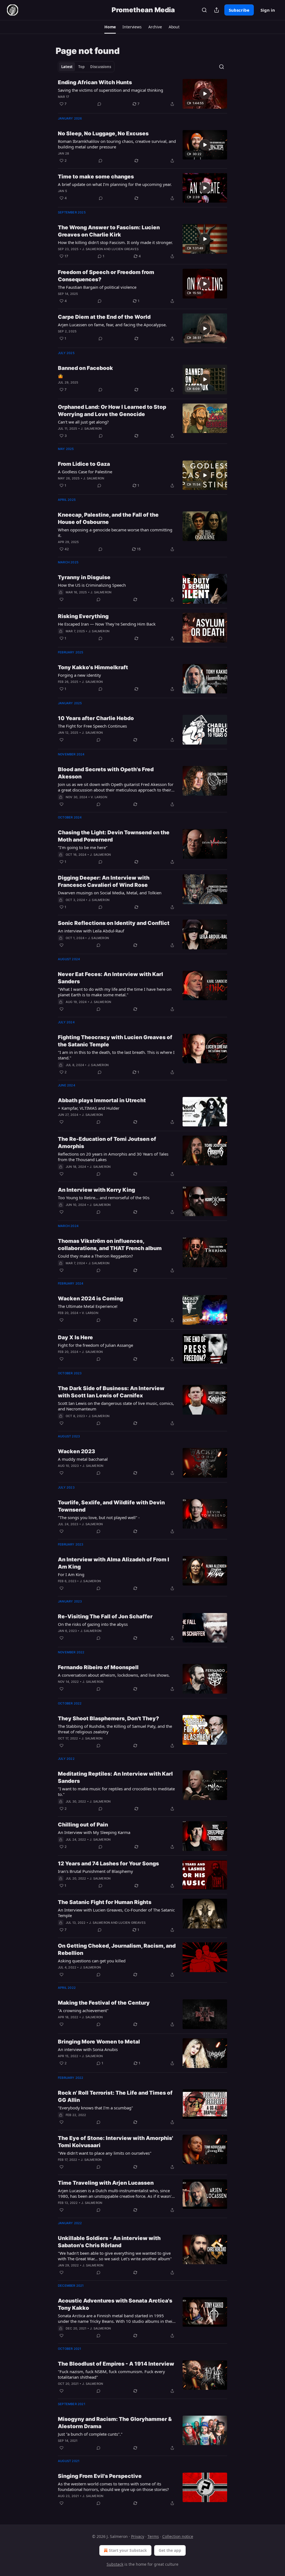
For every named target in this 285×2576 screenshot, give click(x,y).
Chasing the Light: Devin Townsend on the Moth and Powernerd (114, 836)
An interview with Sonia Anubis (88, 2049)
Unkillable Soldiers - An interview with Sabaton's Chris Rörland (109, 2242)
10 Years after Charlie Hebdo (96, 718)
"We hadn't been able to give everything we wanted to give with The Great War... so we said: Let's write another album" (115, 2256)
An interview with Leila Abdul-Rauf (91, 931)
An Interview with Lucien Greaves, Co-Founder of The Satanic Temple (116, 1913)
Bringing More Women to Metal (99, 2042)
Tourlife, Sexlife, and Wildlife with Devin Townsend (111, 1506)
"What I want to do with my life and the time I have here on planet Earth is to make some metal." (115, 992)
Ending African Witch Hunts (95, 82)
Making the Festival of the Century (104, 2003)
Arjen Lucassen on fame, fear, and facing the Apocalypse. (112, 325)
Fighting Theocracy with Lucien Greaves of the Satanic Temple (115, 1041)
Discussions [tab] (101, 67)
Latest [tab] (67, 67)
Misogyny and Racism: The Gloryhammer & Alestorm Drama (115, 2423)
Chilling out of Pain (83, 1825)
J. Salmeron (93, 249)
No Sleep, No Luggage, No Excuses (103, 134)
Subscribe (239, 10)
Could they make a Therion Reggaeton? (95, 1256)
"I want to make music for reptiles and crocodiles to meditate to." (116, 1791)
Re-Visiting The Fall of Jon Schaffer (105, 1616)
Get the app (170, 2550)
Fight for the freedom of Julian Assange (95, 1345)
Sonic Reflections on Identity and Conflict (114, 923)
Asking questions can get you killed (92, 1961)
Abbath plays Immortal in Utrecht (102, 1100)
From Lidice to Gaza (84, 464)
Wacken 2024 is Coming (90, 1299)
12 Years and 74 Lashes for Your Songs (108, 1864)
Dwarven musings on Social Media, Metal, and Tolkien (110, 893)
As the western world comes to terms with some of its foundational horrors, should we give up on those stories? (113, 2487)
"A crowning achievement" (83, 2010)
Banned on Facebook (85, 368)
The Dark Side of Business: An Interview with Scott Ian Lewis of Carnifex (111, 1392)
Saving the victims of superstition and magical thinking (110, 90)
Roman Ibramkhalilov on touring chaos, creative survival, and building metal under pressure (117, 144)
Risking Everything (83, 616)
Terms (153, 2536)
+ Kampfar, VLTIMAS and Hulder (89, 1108)
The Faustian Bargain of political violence (97, 287)
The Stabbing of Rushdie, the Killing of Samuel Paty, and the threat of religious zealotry (115, 1729)
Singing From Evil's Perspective (100, 2476)
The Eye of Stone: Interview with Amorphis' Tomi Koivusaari (116, 2142)
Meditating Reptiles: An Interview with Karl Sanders (115, 1777)
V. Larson (99, 797)
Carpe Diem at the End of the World (104, 317)
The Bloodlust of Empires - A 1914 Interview (116, 2364)
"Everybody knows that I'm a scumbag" (95, 2108)
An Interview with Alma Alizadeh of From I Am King (114, 1563)
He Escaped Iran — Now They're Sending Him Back (107, 624)
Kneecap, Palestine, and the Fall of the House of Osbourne (108, 518)
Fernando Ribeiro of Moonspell (98, 1667)
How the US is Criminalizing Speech (92, 585)
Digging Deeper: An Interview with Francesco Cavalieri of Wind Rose (104, 881)
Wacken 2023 (77, 1451)
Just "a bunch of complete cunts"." (90, 2434)
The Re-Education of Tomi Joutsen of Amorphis (107, 1143)
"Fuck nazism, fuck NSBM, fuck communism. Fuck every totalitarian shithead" (111, 2374)
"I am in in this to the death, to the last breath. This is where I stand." (116, 1055)
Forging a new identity (79, 675)
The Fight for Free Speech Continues (92, 726)
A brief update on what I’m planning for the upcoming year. (115, 184)
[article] (142, 94)
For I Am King (71, 1574)
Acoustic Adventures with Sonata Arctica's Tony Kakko (115, 2304)
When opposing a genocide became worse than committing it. (115, 532)
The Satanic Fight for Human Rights (105, 1902)
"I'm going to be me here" (83, 847)
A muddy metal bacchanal (83, 1459)
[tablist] (86, 67)
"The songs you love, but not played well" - (99, 1517)
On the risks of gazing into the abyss (93, 1624)
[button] (110, 27)
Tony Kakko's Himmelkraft (93, 667)
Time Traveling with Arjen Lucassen (106, 2183)
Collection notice (178, 2536)
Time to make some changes (96, 177)
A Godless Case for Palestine (85, 472)
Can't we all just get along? (83, 422)
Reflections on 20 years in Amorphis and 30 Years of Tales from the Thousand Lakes (113, 1157)
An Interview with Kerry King (96, 1190)
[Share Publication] (217, 10)
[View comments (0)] (99, 104)
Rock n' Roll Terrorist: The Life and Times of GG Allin (115, 2096)
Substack (115, 2564)
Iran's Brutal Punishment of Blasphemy (95, 1871)
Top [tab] (81, 67)
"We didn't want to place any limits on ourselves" (105, 2153)
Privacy (138, 2536)
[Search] (204, 10)
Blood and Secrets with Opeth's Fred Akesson (106, 773)
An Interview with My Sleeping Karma (94, 1832)
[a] (205, 94)
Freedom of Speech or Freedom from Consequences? (106, 276)
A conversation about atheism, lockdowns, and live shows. (114, 1675)
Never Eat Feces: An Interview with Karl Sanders (110, 978)
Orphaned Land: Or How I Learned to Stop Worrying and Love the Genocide (112, 411)
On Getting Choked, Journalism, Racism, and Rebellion (117, 1949)
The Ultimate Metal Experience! (88, 1306)
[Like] (62, 599)
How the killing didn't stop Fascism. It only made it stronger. (115, 242)
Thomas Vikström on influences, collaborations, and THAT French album (110, 1245)
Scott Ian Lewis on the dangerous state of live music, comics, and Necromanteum (116, 1406)
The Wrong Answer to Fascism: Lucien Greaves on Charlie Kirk (109, 231)
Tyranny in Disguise (84, 577)
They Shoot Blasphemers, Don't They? (108, 1718)
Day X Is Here (75, 1337)
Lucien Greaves (125, 249)
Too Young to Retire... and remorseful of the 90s (104, 1198)
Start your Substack (128, 2550)
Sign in (268, 10)
